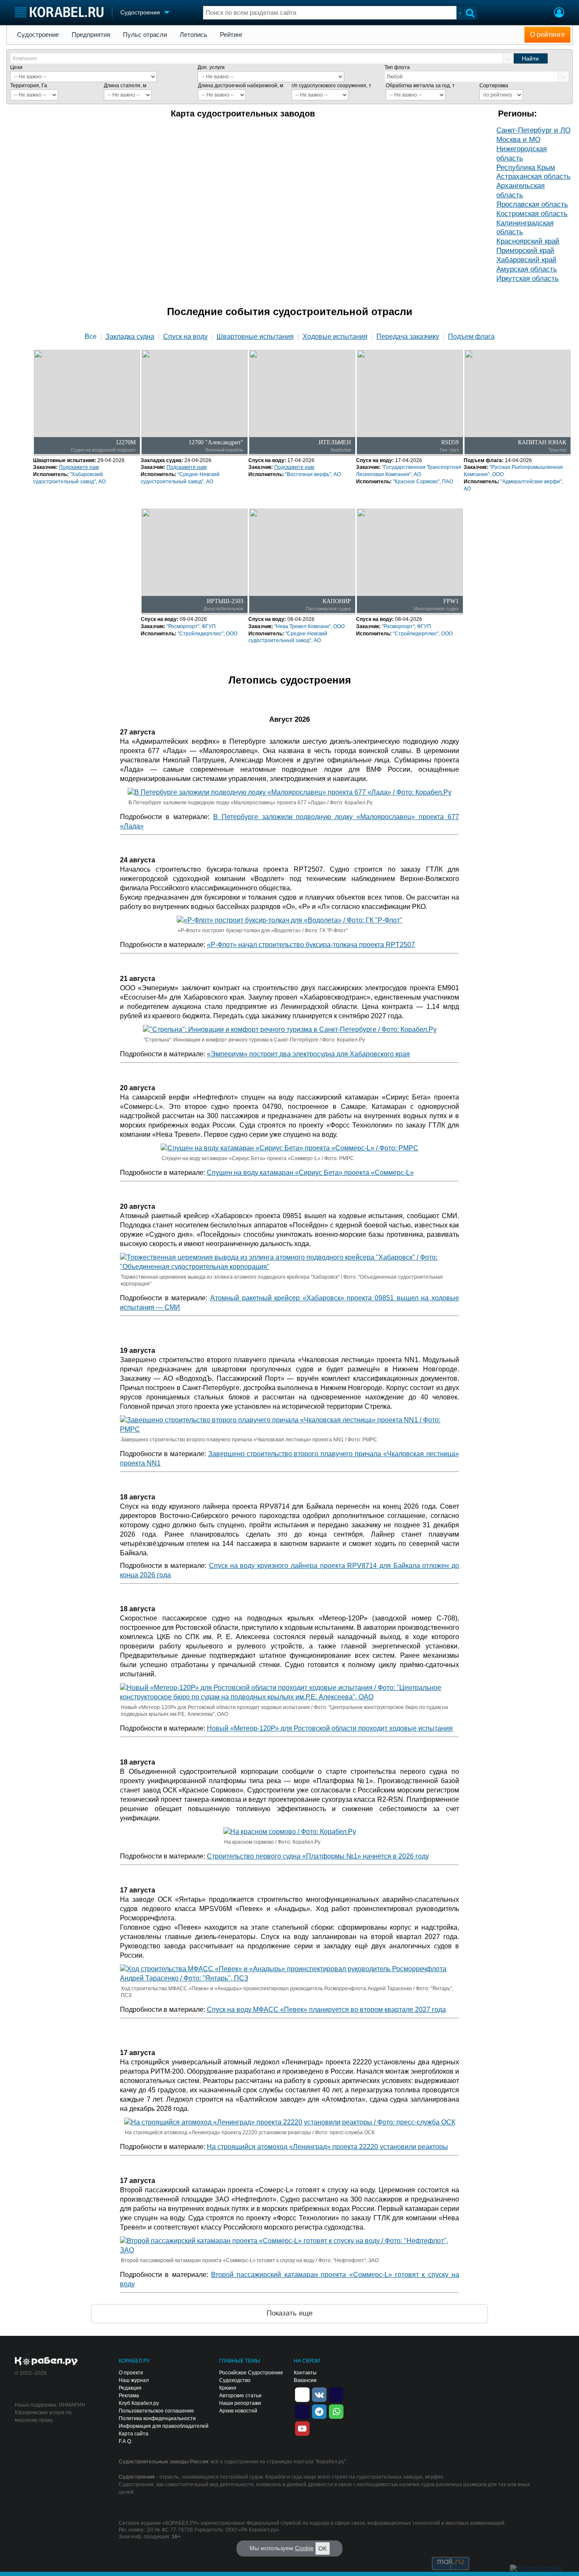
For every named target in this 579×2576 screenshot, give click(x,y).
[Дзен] (302, 2394)
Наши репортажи (240, 2403)
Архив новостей (238, 2411)
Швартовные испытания (255, 337)
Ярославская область (532, 204)
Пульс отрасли (145, 35)
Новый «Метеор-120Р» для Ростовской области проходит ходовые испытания (330, 1728)
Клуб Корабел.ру (139, 2403)
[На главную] (59, 12)
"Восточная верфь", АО (313, 474)
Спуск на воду (185, 337)
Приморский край (525, 251)
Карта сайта (134, 2434)
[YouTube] (302, 2428)
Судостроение (38, 35)
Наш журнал (134, 2380)
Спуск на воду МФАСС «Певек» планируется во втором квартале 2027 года (326, 2010)
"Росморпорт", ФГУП (191, 626)
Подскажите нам (79, 467)
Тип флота (397, 67)
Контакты (305, 2373)
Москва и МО (518, 140)
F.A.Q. (125, 2441)
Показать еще (289, 2313)
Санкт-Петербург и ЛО (533, 130)
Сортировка (494, 86)
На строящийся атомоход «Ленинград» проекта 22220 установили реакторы (327, 2147)
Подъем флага (471, 337)
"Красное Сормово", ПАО (423, 482)
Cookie (304, 2548)
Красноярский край (528, 241)
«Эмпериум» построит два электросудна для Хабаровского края (308, 1054)
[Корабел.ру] (46, 2362)
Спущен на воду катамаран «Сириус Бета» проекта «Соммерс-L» (310, 1173)
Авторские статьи (240, 2396)
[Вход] (559, 14)
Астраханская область (533, 176)
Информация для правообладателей (164, 2426)
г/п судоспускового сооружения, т (331, 86)
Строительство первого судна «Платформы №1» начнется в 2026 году (318, 1856)
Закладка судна (130, 337)
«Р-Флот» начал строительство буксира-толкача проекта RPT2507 (311, 945)
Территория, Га (29, 86)
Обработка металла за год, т (420, 86)
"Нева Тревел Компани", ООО (309, 626)
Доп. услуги (211, 67)
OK (323, 2548)
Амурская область (527, 269)
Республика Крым (526, 168)
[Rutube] (336, 2394)
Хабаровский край (526, 260)
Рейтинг (231, 35)
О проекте (131, 2373)
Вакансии (305, 2380)
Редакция (130, 2388)
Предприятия (91, 35)
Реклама (129, 2396)
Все (91, 337)
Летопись (193, 35)
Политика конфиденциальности (157, 2418)
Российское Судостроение (251, 2373)
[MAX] (302, 2411)
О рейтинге (547, 35)
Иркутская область (528, 278)
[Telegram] (319, 2411)
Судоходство (235, 2380)
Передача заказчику (408, 337)
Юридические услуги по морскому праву (43, 2416)
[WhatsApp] (336, 2411)
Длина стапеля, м (125, 86)
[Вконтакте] (319, 2394)
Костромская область (532, 214)
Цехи (16, 67)
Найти (530, 58)
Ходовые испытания (335, 337)
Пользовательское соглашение (156, 2411)
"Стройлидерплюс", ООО (207, 634)
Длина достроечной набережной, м (241, 86)
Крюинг (228, 2388)
